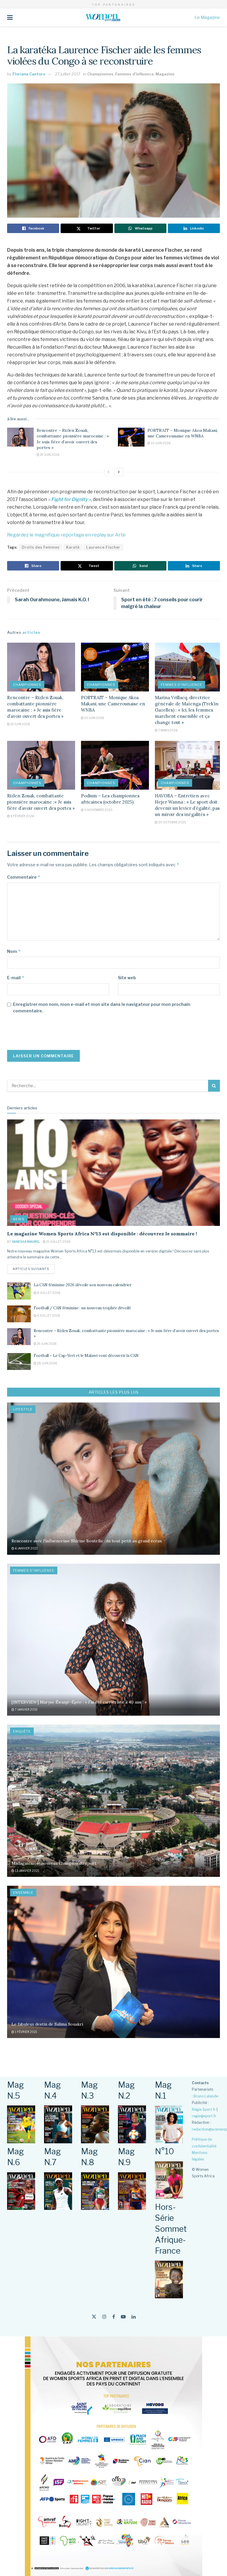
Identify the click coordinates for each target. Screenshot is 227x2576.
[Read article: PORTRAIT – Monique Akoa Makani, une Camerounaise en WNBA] (131, 437)
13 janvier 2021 (27, 1871)
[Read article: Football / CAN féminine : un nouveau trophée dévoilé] (19, 1314)
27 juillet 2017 (68, 74)
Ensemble (23, 1893)
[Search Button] (214, 1086)
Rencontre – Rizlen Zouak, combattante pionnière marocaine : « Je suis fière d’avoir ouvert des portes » (73, 439)
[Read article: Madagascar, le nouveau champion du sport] (113, 1801)
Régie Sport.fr (204, 2109)
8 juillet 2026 (48, 1293)
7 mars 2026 (168, 730)
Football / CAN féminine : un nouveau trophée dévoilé (82, 1308)
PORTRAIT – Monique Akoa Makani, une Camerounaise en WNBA (183, 433)
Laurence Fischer (103, 547)
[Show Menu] (10, 17)
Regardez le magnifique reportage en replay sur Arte (66, 535)
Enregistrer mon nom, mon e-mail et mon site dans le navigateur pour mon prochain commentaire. (102, 1007)
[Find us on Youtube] (123, 2317)
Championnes (100, 74)
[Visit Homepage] (104, 17)
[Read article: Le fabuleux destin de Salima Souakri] (113, 1962)
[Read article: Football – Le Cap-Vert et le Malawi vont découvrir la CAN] (19, 1361)
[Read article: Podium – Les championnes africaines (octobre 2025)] (115, 765)
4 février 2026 (22, 816)
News (19, 1219)
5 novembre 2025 (98, 810)
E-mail (16, 978)
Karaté (73, 547)
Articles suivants (34, 1269)
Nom (14, 951)
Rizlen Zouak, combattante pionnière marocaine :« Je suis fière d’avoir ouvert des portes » (41, 802)
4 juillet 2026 (48, 1316)
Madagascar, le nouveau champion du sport (54, 1863)
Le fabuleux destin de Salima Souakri (47, 2024)
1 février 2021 (26, 2032)
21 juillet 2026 (58, 1242)
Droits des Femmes (41, 547)
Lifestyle (23, 1409)
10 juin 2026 (160, 443)
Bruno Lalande (206, 2096)
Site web (127, 978)
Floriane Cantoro (29, 74)
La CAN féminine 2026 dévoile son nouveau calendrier (83, 1285)
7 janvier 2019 (26, 1709)
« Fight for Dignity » (69, 499)
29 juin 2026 (49, 455)
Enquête (22, 1731)
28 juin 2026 (47, 1363)
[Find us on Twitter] (94, 2317)
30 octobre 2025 (172, 822)
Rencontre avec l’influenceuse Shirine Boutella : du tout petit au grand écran (87, 1541)
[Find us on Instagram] (104, 2317)
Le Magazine (207, 17)
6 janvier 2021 (26, 1548)
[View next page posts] (119, 472)
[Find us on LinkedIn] (134, 2317)
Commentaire (24, 877)
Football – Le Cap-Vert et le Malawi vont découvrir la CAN (86, 1356)
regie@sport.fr (204, 2116)
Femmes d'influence (134, 74)
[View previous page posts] (108, 472)
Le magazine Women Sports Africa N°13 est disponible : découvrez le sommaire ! (102, 1234)
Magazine (165, 74)
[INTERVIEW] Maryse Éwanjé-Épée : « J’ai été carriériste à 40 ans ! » (79, 1702)
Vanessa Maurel (26, 1242)
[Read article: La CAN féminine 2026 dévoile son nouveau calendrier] (19, 1291)
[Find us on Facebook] (114, 2317)
